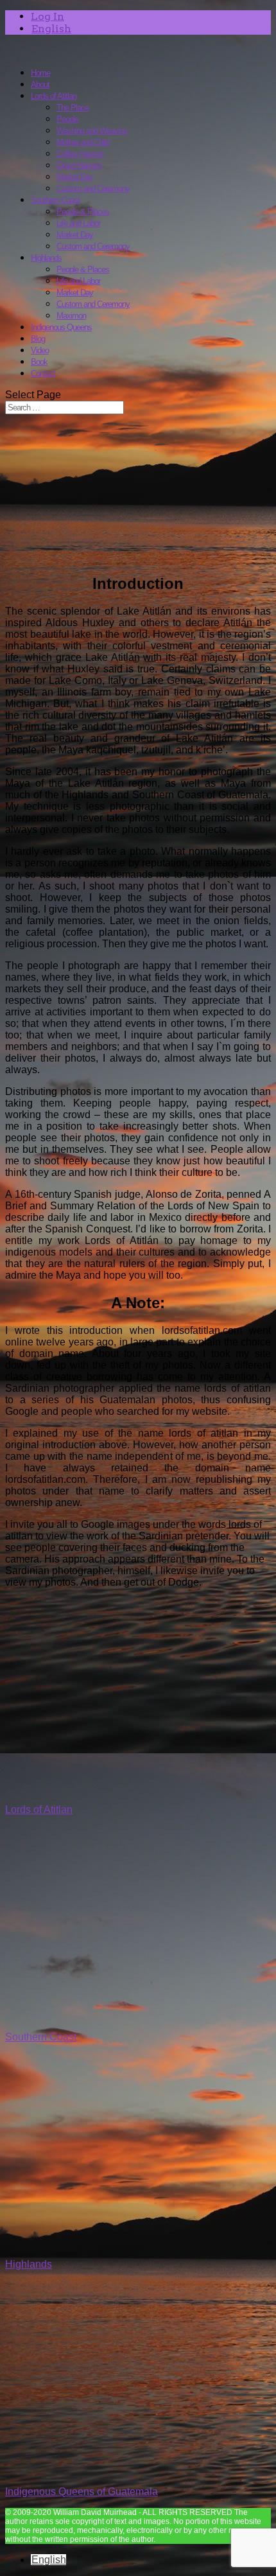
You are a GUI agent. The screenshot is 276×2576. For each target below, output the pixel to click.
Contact (43, 373)
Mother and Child (83, 142)
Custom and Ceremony (93, 188)
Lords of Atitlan (54, 96)
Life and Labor (78, 223)
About (40, 84)
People (67, 119)
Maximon (71, 316)
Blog (38, 339)
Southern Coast (55, 200)
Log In (47, 16)
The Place (73, 108)
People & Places (83, 212)
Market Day (75, 177)
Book (39, 362)
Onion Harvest (79, 165)
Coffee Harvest (80, 154)
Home (40, 73)
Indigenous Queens (61, 327)
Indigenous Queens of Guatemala (82, 2492)
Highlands (46, 258)
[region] (138, 493)
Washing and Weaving (92, 131)
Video (40, 350)
